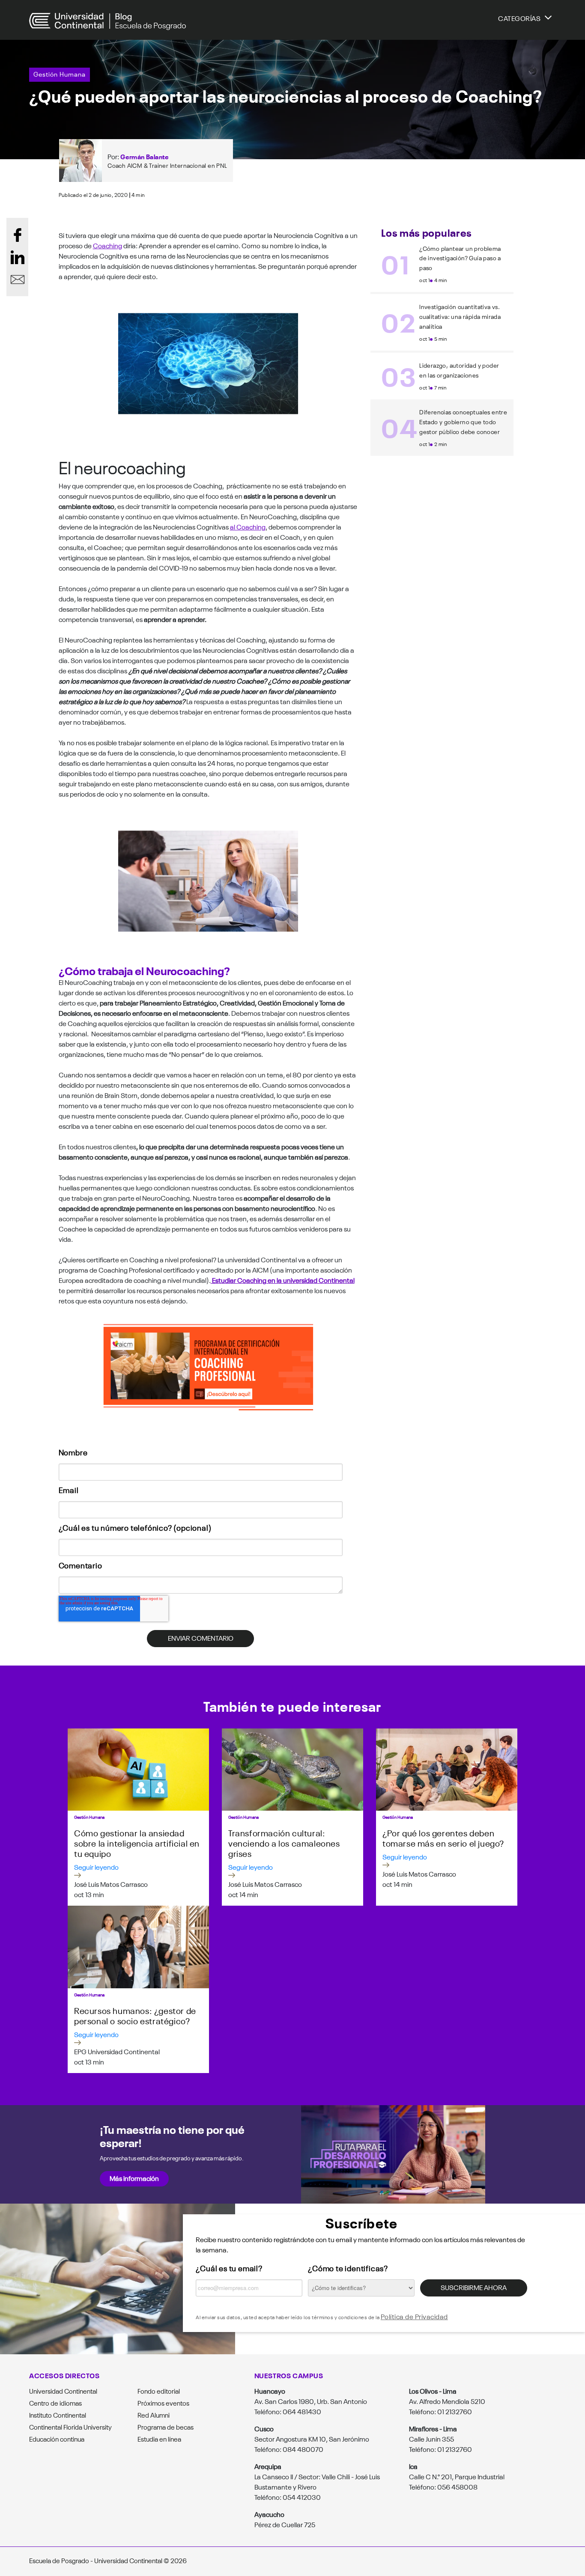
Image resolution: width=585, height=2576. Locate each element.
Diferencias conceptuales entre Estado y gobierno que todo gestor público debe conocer (463, 422)
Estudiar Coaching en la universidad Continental (283, 1280)
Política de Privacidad (414, 2316)
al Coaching (248, 527)
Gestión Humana (60, 74)
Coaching (107, 245)
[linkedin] (18, 257)
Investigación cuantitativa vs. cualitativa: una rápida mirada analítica (460, 316)
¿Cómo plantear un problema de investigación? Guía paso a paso (460, 258)
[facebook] (18, 235)
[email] (18, 280)
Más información (134, 2178)
